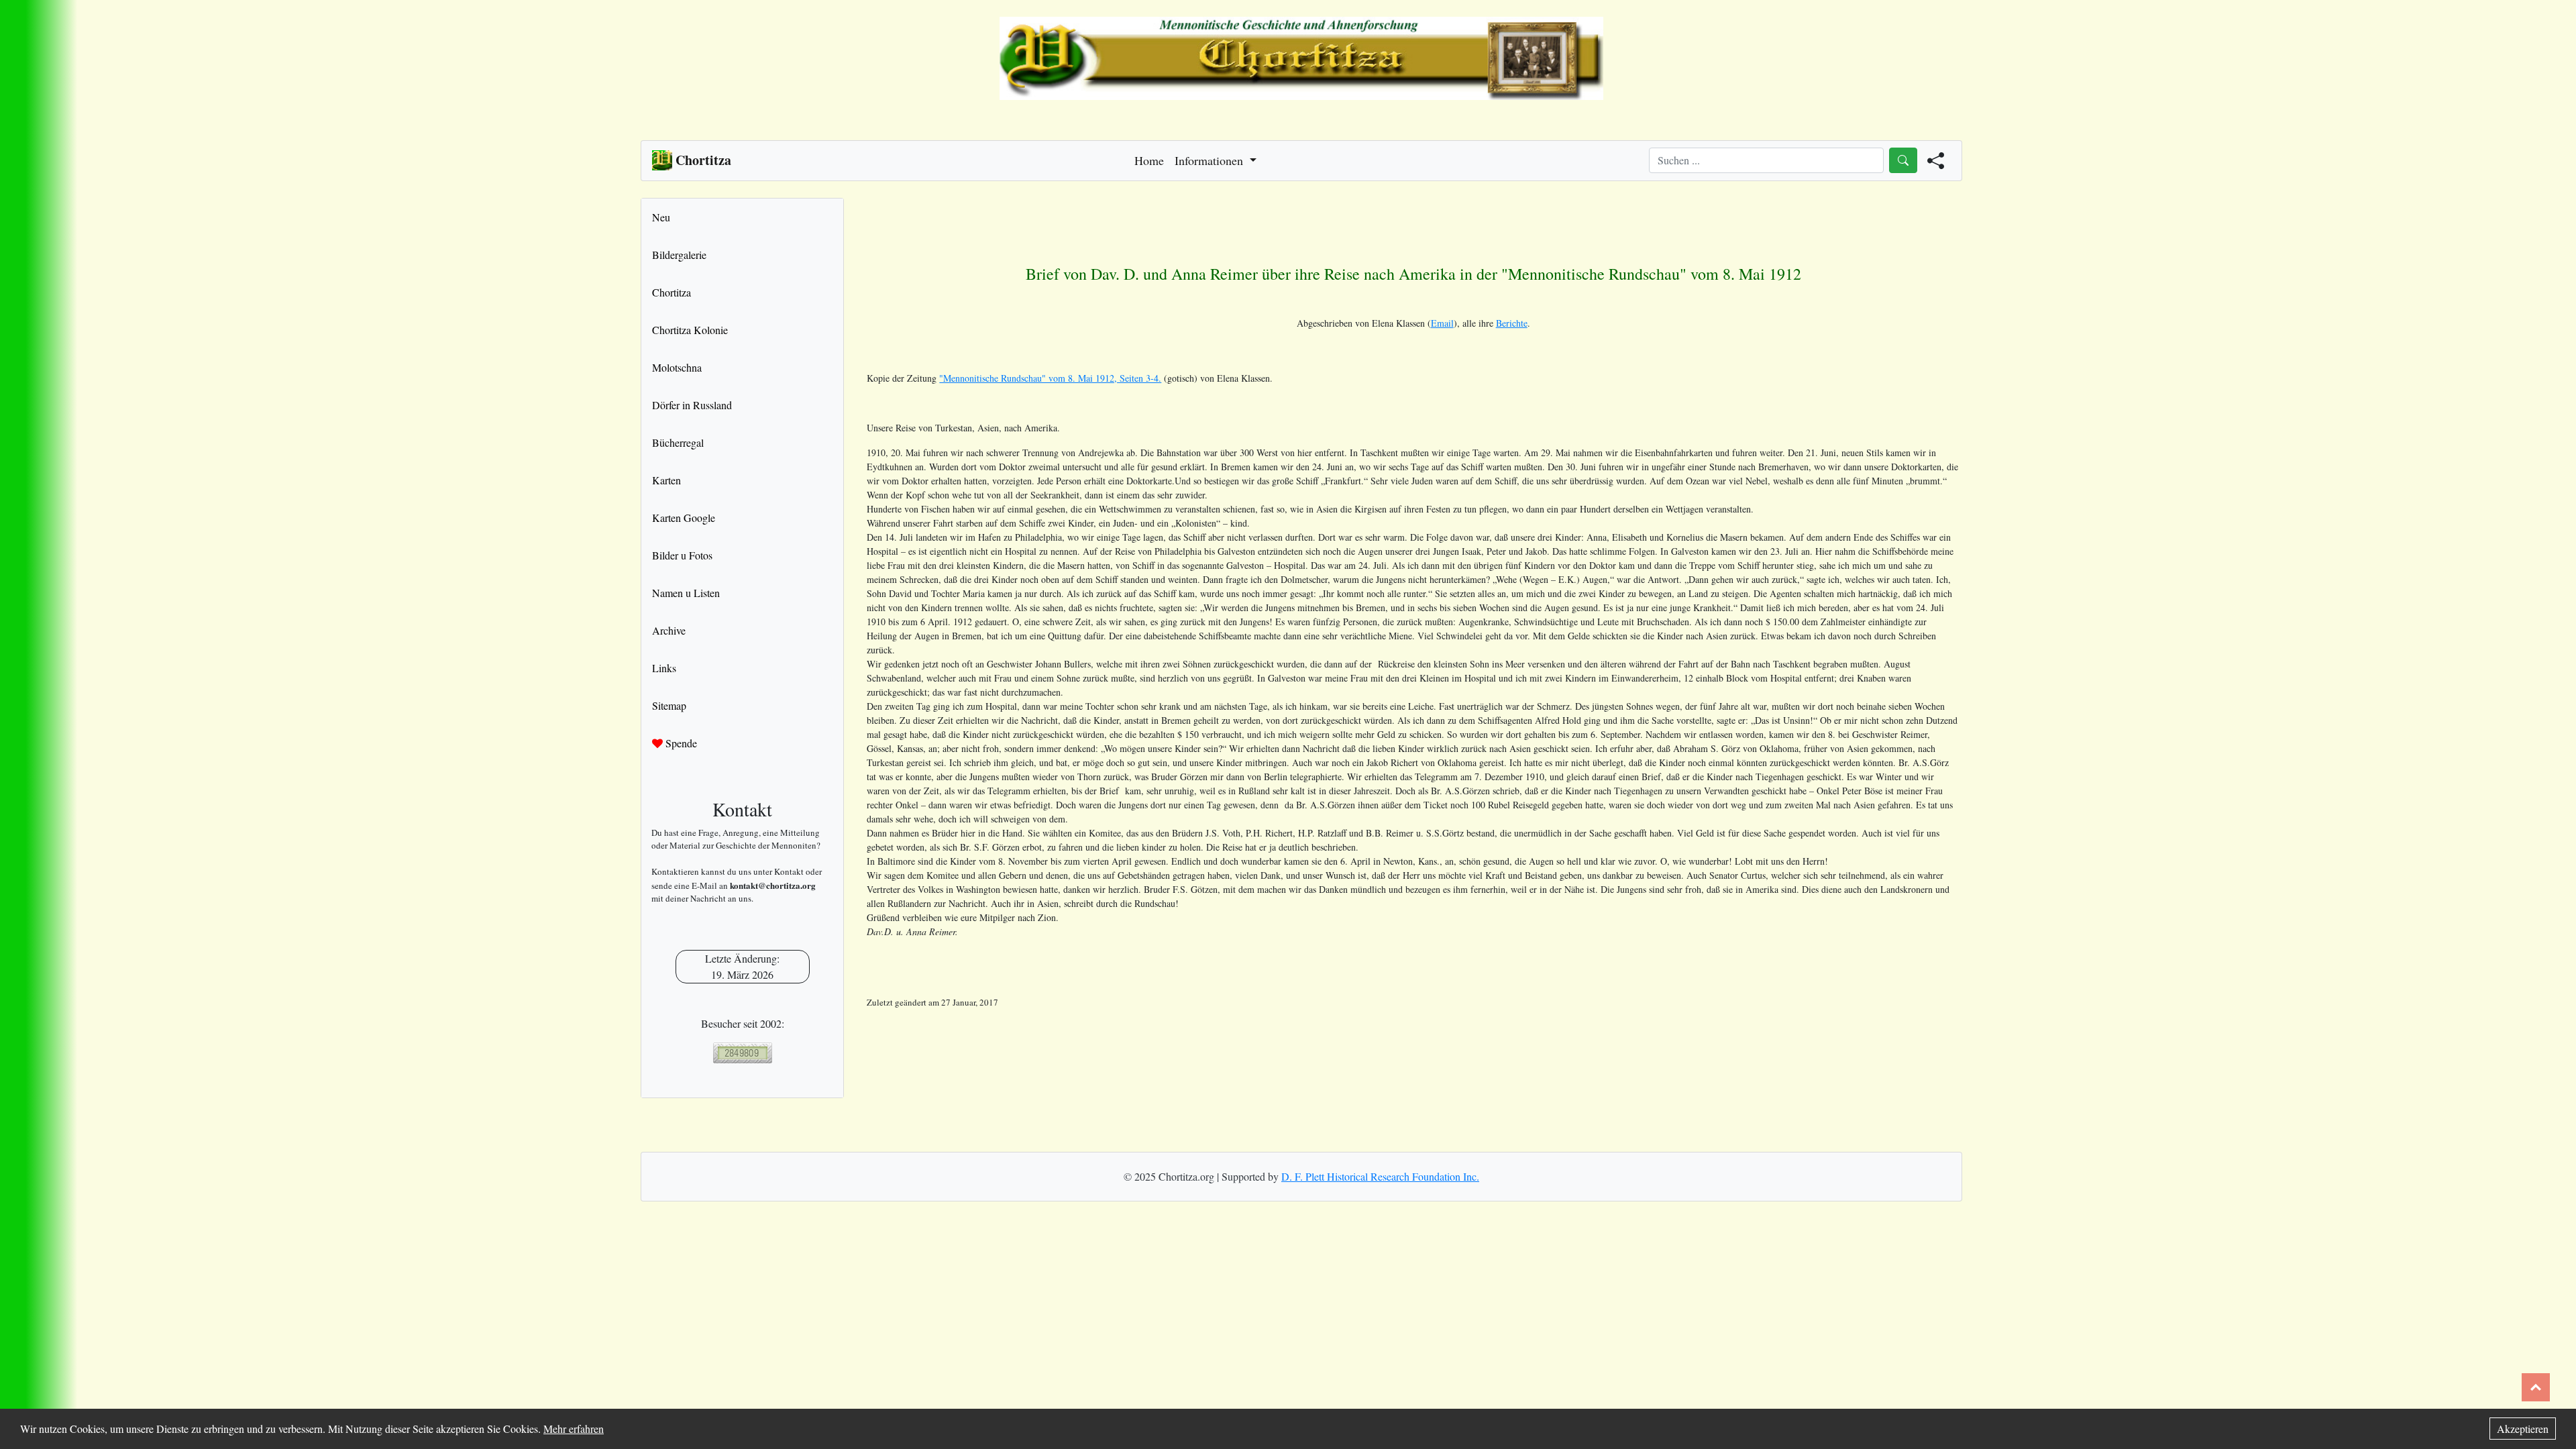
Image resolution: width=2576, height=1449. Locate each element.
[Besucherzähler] (742, 1053)
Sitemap (669, 705)
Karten (666, 480)
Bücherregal (678, 442)
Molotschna (677, 367)
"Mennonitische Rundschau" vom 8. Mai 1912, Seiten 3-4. (1050, 378)
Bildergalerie (679, 255)
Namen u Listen (686, 593)
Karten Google (684, 518)
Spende (680, 743)
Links (664, 668)
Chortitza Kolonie (690, 330)
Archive (669, 630)
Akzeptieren (2523, 1429)
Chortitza (672, 292)
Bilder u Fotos (682, 555)
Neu (661, 217)
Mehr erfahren (574, 1429)
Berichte (1512, 323)
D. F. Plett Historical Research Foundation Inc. (1380, 1176)
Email (1442, 323)
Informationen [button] (1211, 160)
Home (1149, 160)
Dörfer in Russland (692, 405)
